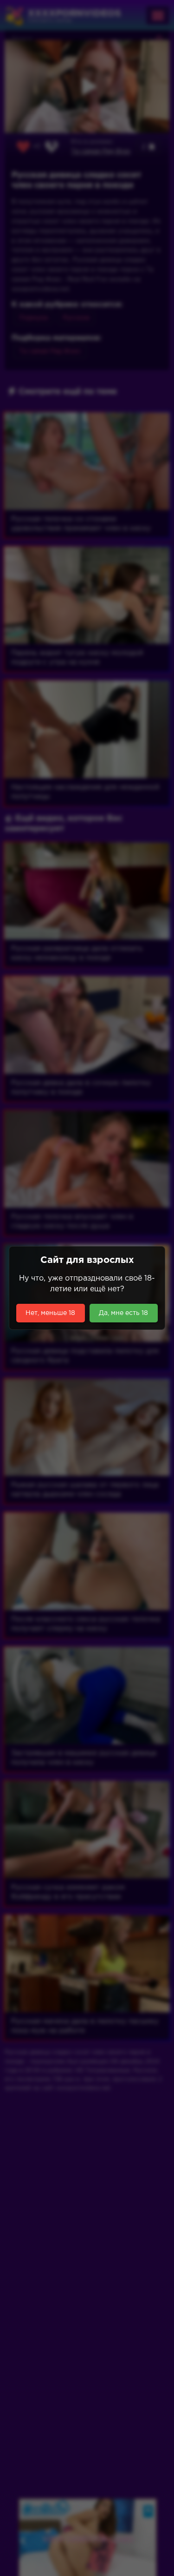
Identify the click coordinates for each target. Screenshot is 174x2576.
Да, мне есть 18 (123, 1313)
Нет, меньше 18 (50, 1313)
